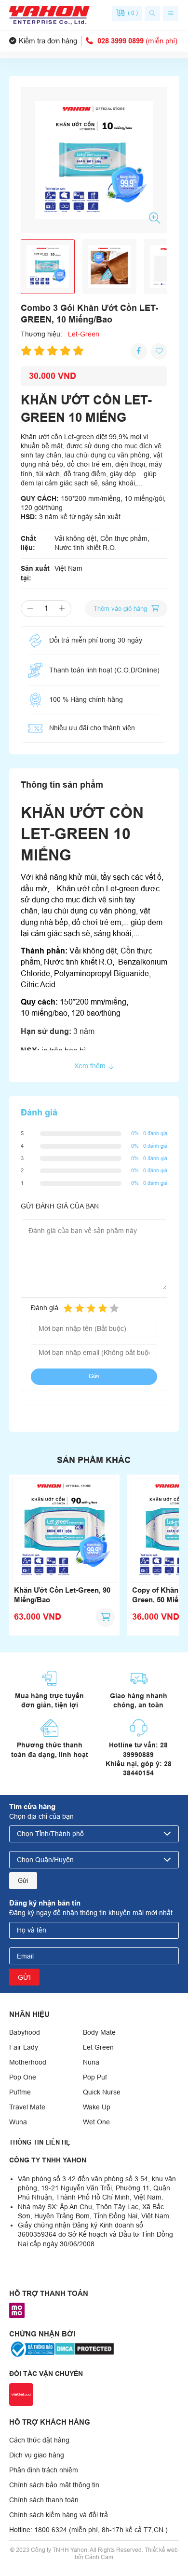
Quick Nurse (102, 2092)
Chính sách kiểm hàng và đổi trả (59, 2515)
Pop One (23, 2077)
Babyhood (25, 2032)
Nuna (91, 2062)
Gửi (94, 1376)
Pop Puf (95, 2077)
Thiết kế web (161, 2550)
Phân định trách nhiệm (44, 2470)
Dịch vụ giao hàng (37, 2455)
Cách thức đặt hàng (39, 2440)
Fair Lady (24, 2047)
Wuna (18, 2122)
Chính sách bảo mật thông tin (54, 2485)
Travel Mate (27, 2107)
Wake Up (97, 2107)
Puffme (20, 2092)
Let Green (98, 2047)
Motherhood (28, 2062)
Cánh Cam (99, 2557)
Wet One (96, 2122)
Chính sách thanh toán (44, 2500)
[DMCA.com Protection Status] (84, 2348)
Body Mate (99, 2032)
